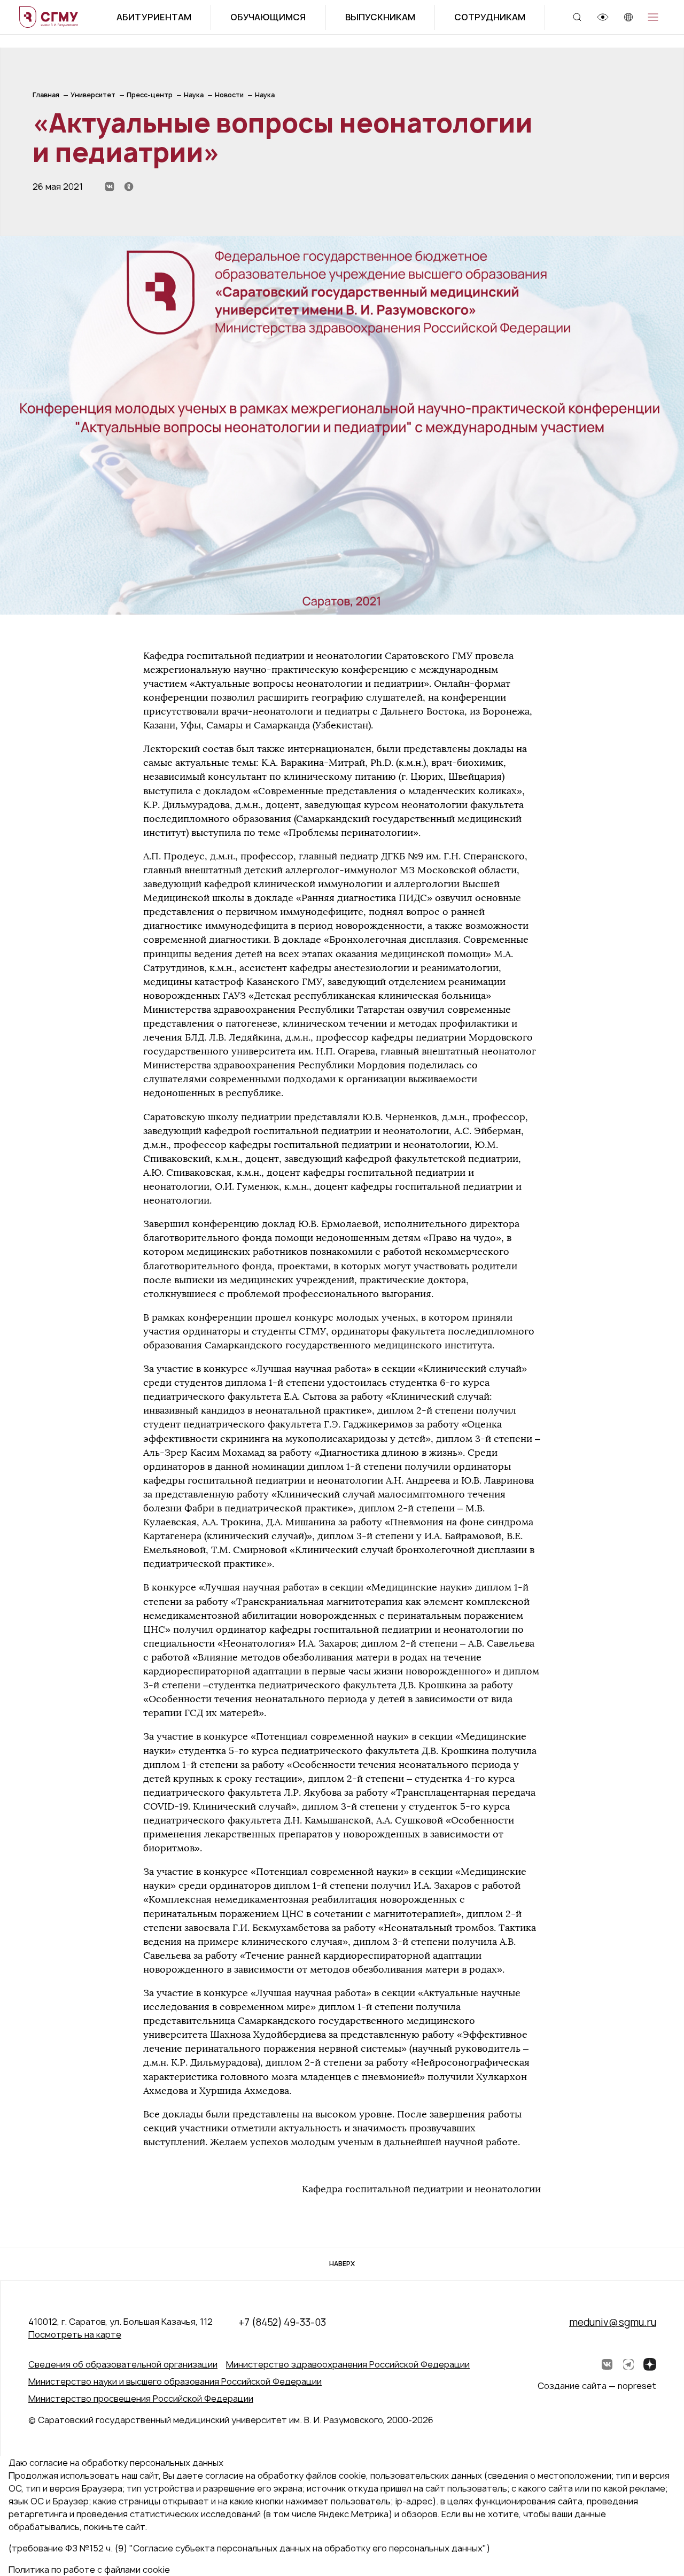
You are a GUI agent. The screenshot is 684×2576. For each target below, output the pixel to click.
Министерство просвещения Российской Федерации (141, 2399)
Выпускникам (380, 17)
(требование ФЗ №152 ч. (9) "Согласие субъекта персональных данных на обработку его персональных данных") (249, 2548)
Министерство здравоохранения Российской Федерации (348, 2364)
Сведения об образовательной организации (123, 2364)
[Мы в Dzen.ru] (650, 2364)
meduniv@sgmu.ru (613, 2322)
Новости (229, 95)
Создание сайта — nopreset (597, 2386)
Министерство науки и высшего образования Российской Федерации (175, 2381)
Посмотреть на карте (75, 2334)
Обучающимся (268, 17)
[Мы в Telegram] (628, 2364)
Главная (46, 95)
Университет (93, 95)
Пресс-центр (150, 95)
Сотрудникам (490, 17)
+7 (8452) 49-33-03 (282, 2322)
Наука (194, 95)
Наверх (342, 2264)
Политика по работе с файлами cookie (89, 2570)
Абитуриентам (154, 17)
